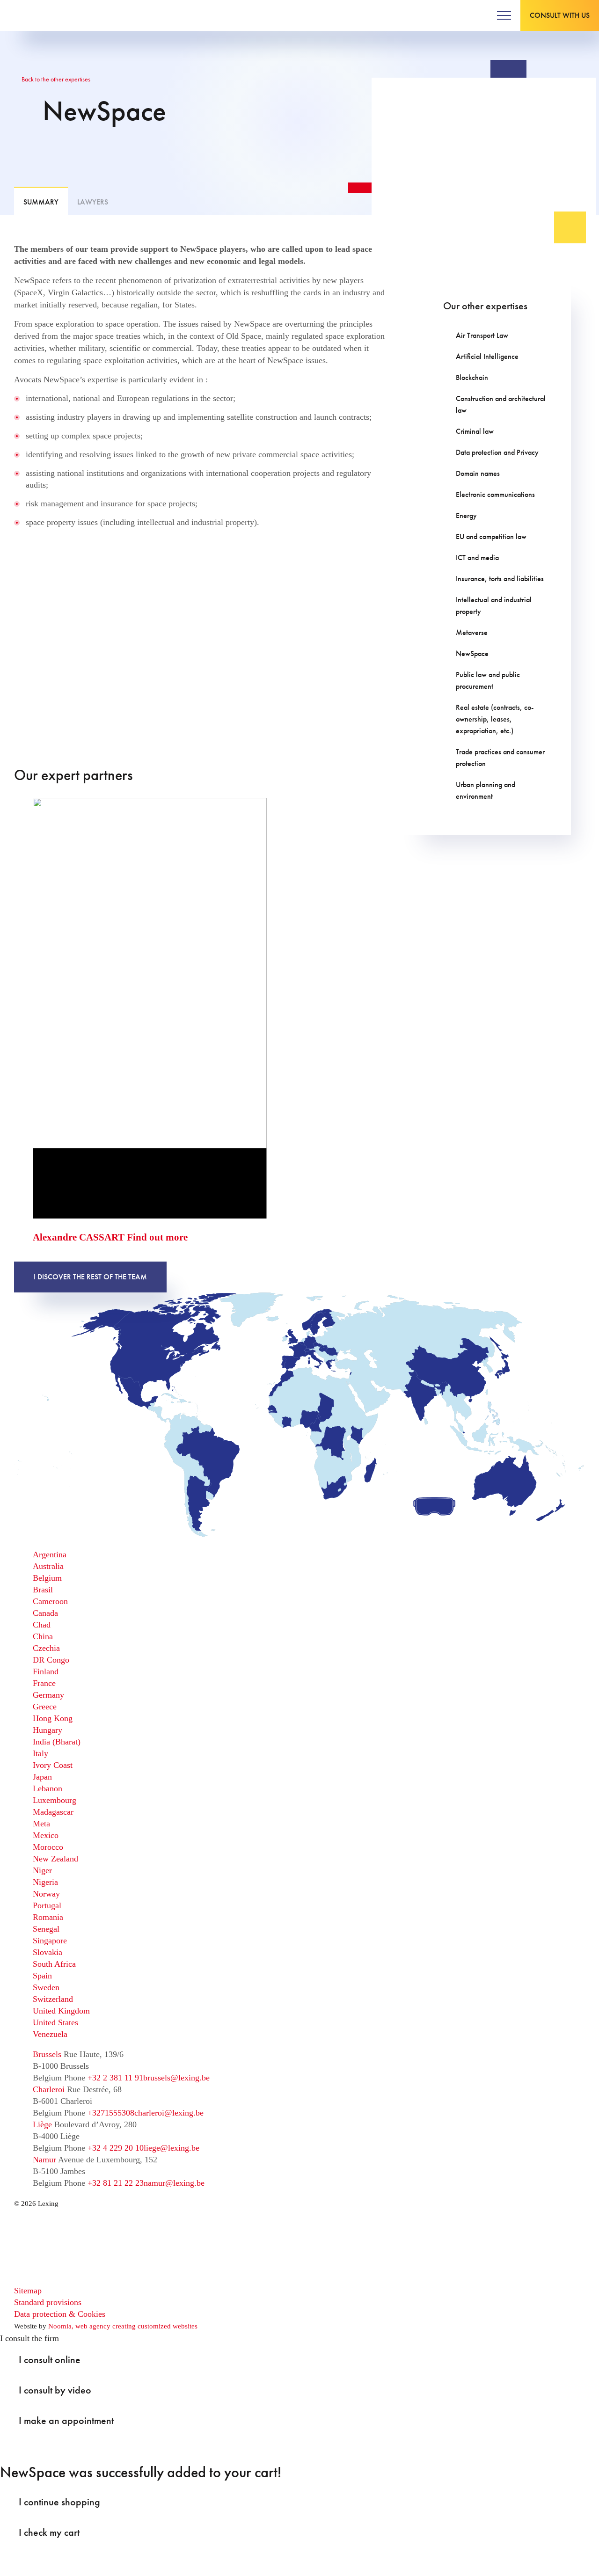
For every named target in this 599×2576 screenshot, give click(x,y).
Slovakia (47, 1952)
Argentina (50, 1554)
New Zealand (55, 1859)
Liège (42, 2124)
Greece (45, 1707)
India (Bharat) (57, 1742)
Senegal (46, 1929)
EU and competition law (491, 536)
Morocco (48, 1847)
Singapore (50, 1941)
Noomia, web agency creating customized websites (123, 2326)
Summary (41, 202)
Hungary (47, 1730)
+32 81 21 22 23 (116, 2183)
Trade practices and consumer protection (500, 758)
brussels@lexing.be (176, 2078)
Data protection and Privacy (497, 452)
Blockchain (472, 377)
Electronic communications (495, 494)
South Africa (54, 1964)
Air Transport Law (482, 335)
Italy (40, 1753)
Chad (42, 1625)
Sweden (46, 1987)
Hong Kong (53, 1718)
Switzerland (53, 1999)
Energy (466, 515)
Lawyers (93, 202)
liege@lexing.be (172, 2148)
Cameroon (50, 1601)
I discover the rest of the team (90, 1277)
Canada (45, 1613)
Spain (42, 1976)
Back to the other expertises (55, 79)
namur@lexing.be (174, 2183)
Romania (48, 1917)
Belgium (47, 1578)
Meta (41, 1824)
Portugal (47, 1905)
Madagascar (53, 1812)
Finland (46, 1671)
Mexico (46, 1835)
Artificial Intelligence (487, 356)
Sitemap (28, 2291)
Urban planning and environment (486, 790)
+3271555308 (111, 2113)
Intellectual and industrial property (494, 606)
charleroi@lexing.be (169, 2113)
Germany (48, 1695)
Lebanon (47, 1788)
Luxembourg (55, 1800)
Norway (46, 1894)
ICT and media (477, 558)
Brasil (43, 1590)
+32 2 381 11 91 (115, 2078)
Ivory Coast (53, 1765)
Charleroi (49, 2089)
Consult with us (560, 15)
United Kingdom (61, 2011)
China (43, 1636)
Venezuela (50, 2034)
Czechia (46, 1648)
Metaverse (472, 632)
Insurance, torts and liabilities (500, 579)
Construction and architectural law (501, 404)
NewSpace (472, 653)
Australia (48, 1566)
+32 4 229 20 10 (116, 2148)
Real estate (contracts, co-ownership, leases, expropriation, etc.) (495, 719)
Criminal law (475, 431)
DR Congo (51, 1660)
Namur (44, 2160)
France (44, 1683)
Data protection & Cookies (60, 2314)
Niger (42, 1870)
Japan (42, 1777)
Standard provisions (48, 2302)
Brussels (47, 2054)
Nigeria (45, 1882)
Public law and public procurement (488, 680)
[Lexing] (36, 15)
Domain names (478, 473)
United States (55, 2022)
